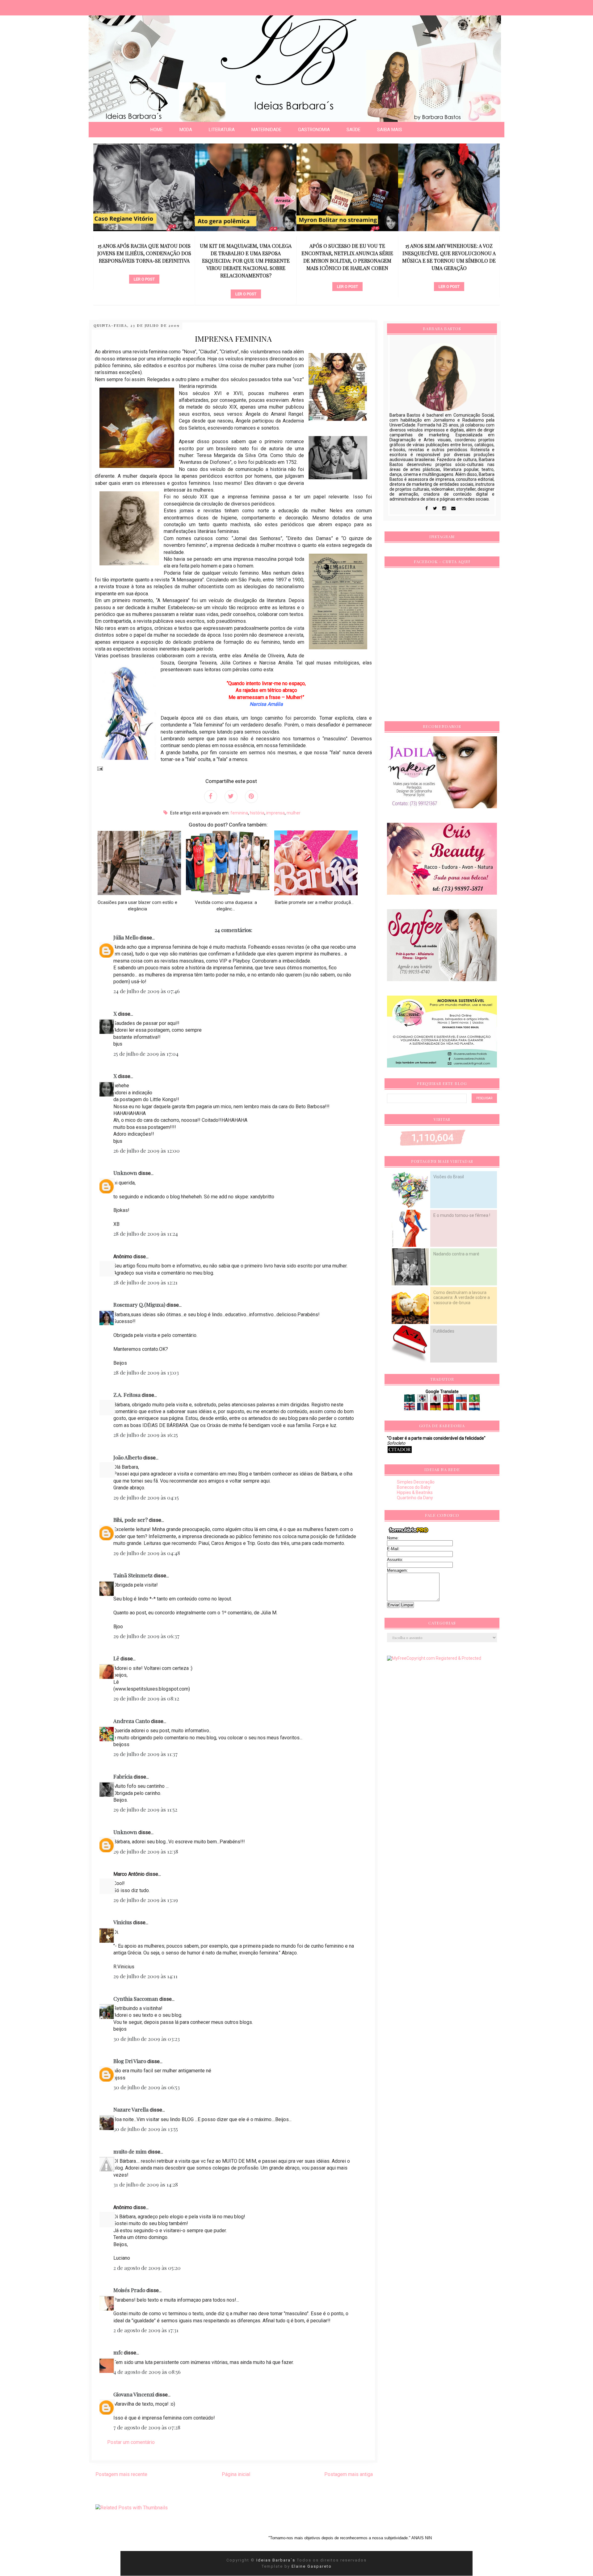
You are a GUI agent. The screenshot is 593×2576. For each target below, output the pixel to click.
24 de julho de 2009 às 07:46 (147, 991)
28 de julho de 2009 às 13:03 (146, 1372)
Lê (116, 1658)
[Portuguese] (474, 1400)
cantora (347, 276)
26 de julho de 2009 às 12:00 (147, 1151)
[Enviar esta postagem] (99, 768)
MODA (186, 130)
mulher (294, 813)
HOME (157, 130)
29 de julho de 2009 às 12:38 (146, 1851)
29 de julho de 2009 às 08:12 (146, 1698)
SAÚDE (353, 130)
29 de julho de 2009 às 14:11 (145, 1976)
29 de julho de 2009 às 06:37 (146, 1636)
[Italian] (462, 1408)
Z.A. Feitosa (127, 1395)
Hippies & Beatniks (415, 1492)
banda (449, 269)
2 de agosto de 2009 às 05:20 (147, 2268)
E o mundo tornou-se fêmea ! (462, 1215)
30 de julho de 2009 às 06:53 (147, 2087)
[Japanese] (436, 1400)
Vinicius (123, 1922)
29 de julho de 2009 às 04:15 (146, 1497)
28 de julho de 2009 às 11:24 (146, 1234)
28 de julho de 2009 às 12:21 (145, 1282)
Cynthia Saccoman (136, 1999)
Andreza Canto (132, 1721)
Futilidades (444, 1331)
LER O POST (144, 294)
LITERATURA (222, 130)
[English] (410, 1408)
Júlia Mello (126, 937)
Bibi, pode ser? (130, 1520)
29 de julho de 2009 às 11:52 (145, 1809)
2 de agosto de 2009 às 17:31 (146, 2330)
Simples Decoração (416, 1482)
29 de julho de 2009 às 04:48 (147, 1553)
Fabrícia (123, 1776)
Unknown (125, 1173)
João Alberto (128, 1457)
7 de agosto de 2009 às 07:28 (147, 2427)
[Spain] (449, 1408)
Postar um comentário (131, 2442)
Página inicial (236, 2474)
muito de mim (130, 2151)
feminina (239, 813)
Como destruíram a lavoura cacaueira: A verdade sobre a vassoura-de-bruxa (462, 1297)
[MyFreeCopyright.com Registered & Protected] (434, 1658)
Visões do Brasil (449, 1177)
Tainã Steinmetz (133, 1575)
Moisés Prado (129, 2290)
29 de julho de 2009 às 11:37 (145, 1754)
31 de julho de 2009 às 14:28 (146, 2184)
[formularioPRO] (409, 1533)
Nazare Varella (131, 2109)
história (257, 813)
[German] (436, 1408)
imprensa (275, 813)
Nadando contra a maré (456, 1254)
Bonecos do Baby (414, 1487)
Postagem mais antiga (349, 2474)
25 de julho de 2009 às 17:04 (146, 1054)
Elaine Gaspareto (312, 2566)
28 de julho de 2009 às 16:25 (146, 1435)
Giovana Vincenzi (134, 2394)
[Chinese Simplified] (449, 1400)
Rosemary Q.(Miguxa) (139, 1305)
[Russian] (462, 1400)
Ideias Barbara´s (277, 2560)
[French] (423, 1408)
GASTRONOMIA (314, 130)
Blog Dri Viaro (130, 2061)
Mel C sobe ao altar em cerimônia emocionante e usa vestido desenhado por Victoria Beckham (449, 253)
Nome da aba (45, 6)
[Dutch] (474, 1408)
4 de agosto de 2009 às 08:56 (147, 2372)
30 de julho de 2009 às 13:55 (146, 2129)
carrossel (144, 284)
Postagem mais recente (121, 2474)
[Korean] (423, 1400)
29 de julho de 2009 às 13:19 (146, 1900)
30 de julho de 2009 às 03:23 (147, 2039)
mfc (118, 2352)
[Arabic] (410, 1400)
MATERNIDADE (266, 130)
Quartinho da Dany (415, 1498)
